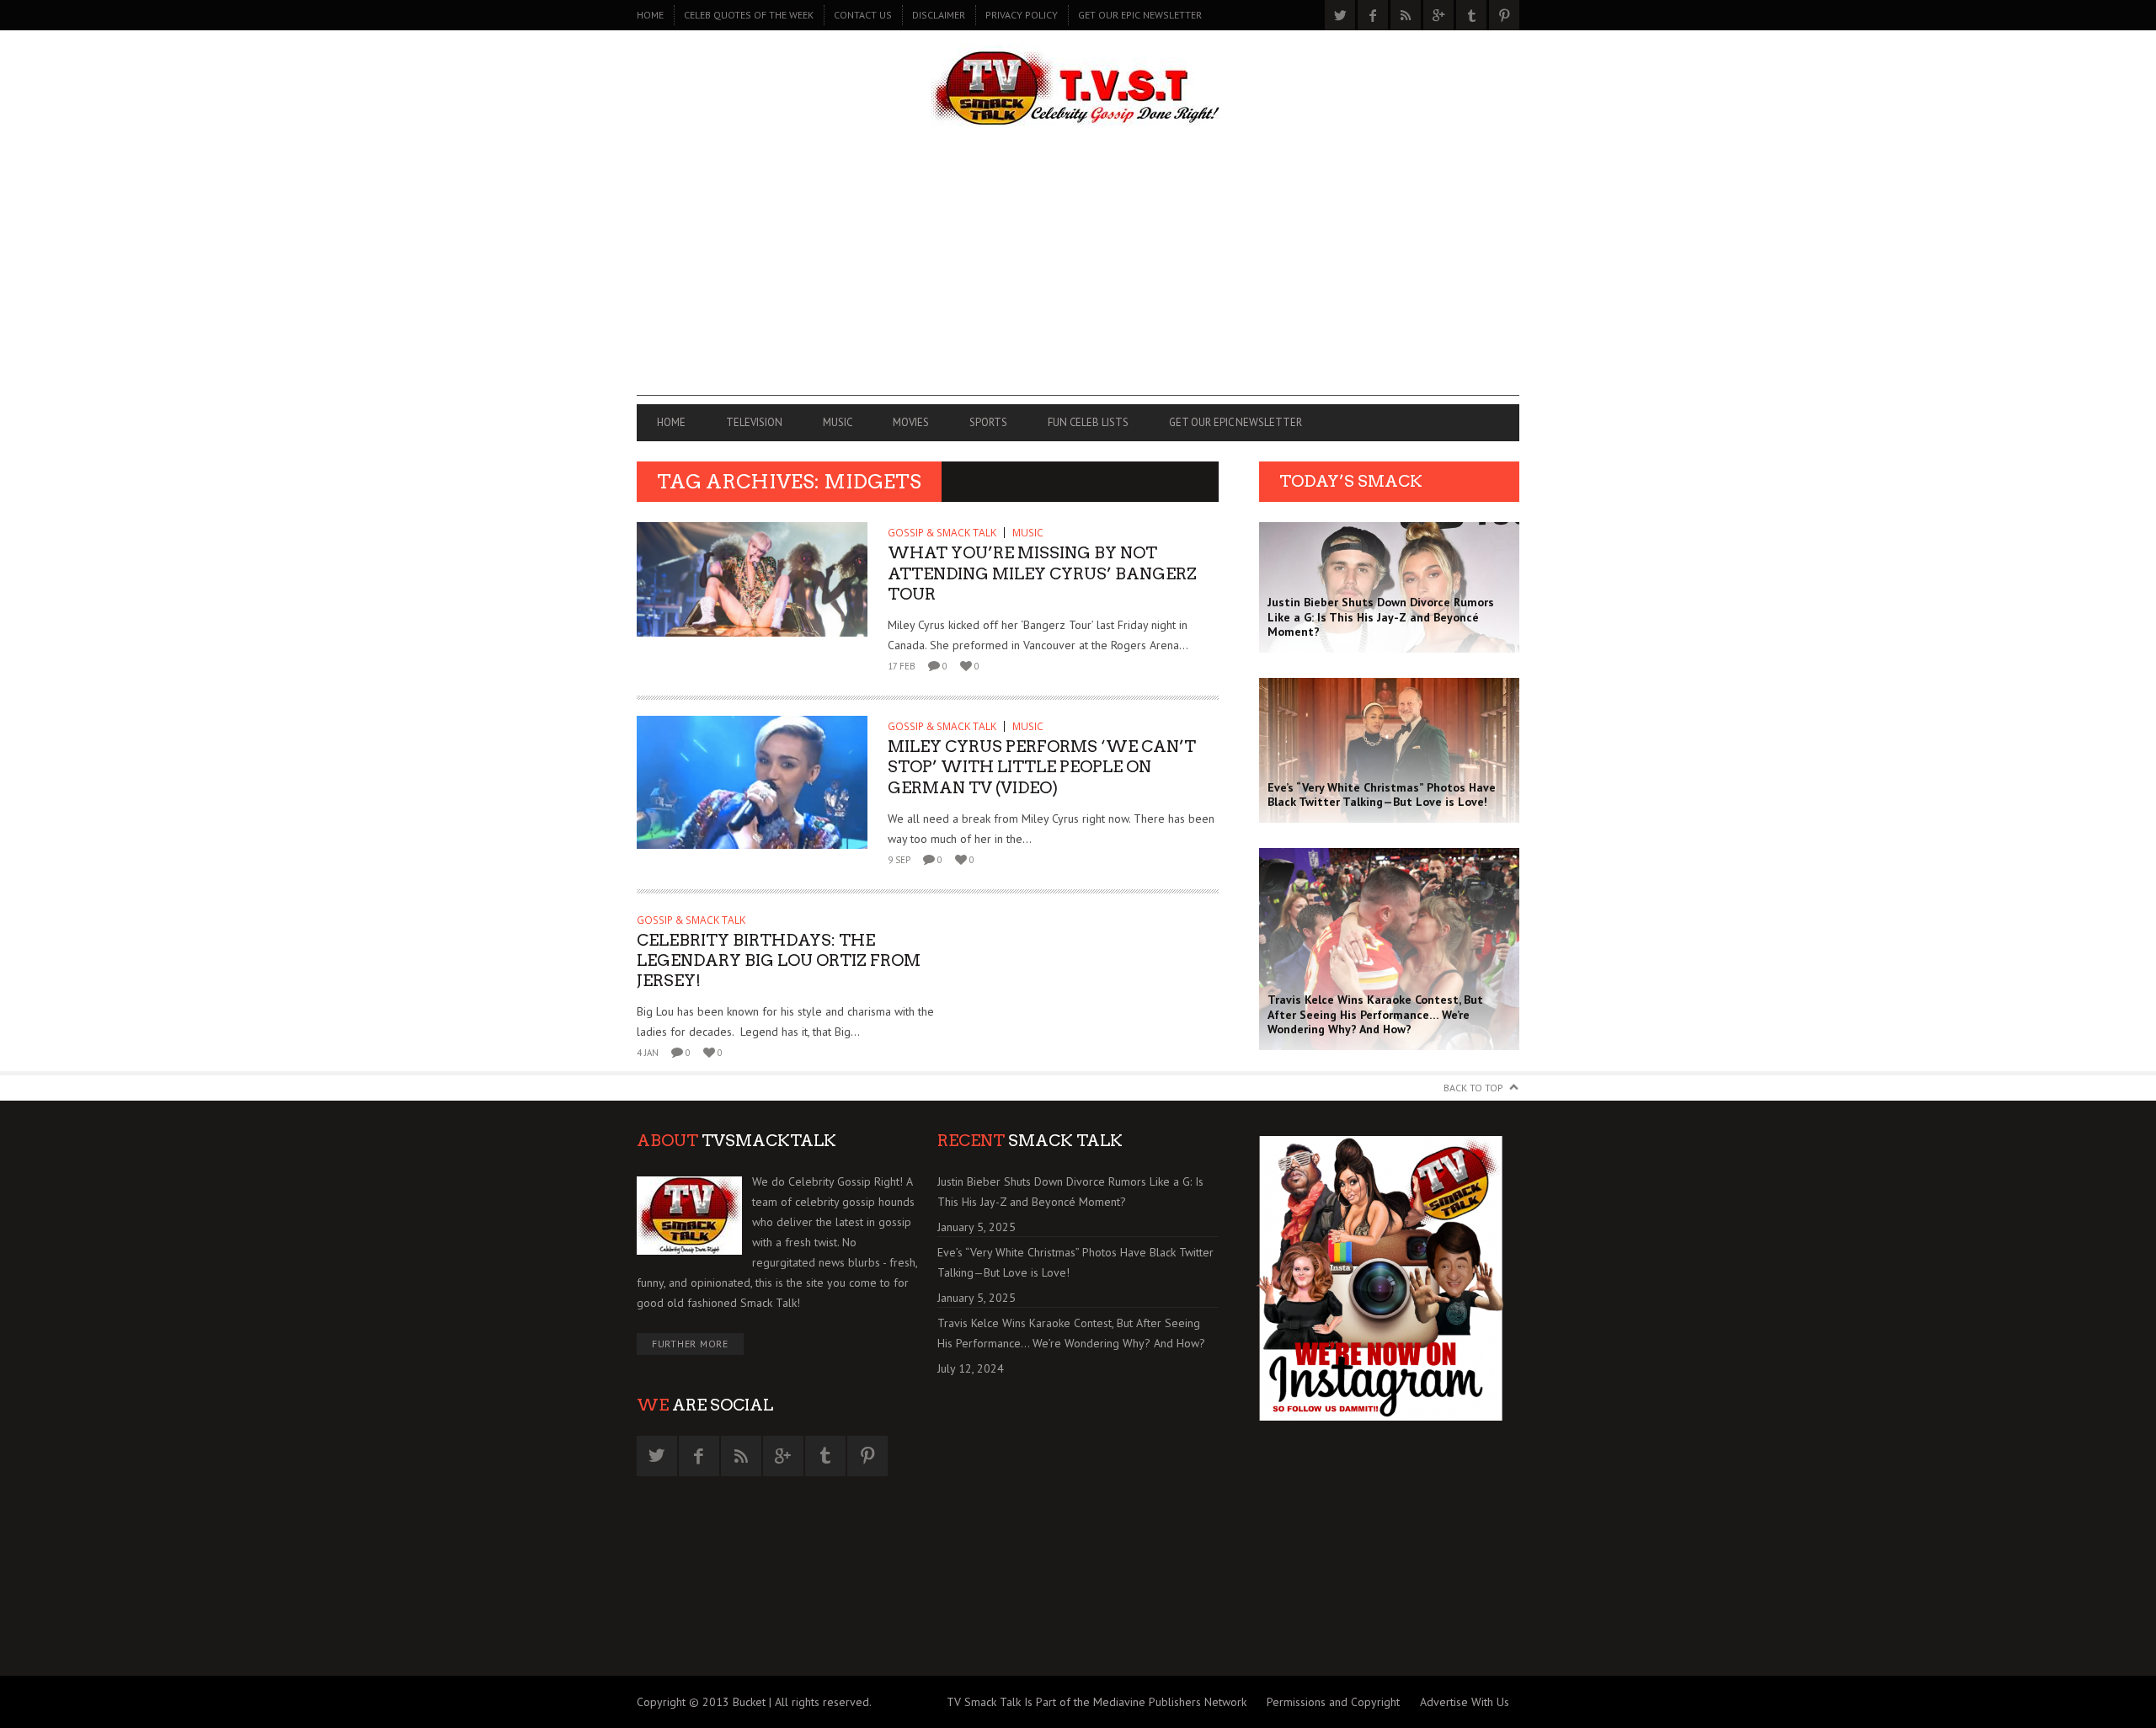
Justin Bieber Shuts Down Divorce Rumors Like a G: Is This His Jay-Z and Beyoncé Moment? (1070, 1192)
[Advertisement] (1078, 278)
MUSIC (838, 422)
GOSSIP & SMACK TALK (942, 533)
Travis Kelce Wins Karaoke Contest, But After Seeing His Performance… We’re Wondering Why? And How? (1071, 1333)
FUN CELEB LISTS (1088, 422)
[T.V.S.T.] (1078, 91)
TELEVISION (754, 422)
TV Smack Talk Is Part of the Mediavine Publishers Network (1097, 1702)
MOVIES (911, 422)
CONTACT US (863, 15)
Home (650, 15)
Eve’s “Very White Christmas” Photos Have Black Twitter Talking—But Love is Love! (1075, 1262)
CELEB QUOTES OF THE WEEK (749, 15)
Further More (690, 1344)
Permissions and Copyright (1333, 1702)
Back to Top (1473, 1088)
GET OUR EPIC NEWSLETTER (1140, 15)
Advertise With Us (1465, 1702)
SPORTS (988, 422)
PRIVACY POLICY (1022, 15)
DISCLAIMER (939, 15)
